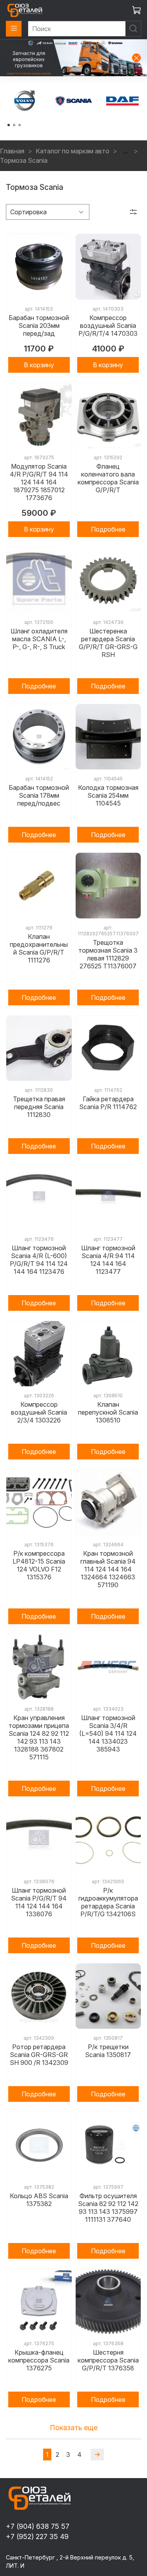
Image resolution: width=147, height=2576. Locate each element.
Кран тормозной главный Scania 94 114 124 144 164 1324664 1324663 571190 (108, 1569)
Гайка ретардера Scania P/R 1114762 (108, 1103)
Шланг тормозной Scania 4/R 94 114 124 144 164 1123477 (108, 1260)
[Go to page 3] (20, 125)
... (125, 151)
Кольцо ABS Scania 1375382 (39, 2200)
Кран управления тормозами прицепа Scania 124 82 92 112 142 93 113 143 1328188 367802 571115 (39, 1737)
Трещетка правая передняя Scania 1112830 (39, 1107)
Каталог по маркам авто (73, 151)
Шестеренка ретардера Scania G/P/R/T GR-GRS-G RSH (108, 643)
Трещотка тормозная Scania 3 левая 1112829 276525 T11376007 (108, 954)
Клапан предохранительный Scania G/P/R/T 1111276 (39, 948)
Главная (12, 151)
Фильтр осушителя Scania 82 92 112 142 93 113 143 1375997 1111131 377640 (108, 2208)
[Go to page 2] (14, 125)
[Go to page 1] (9, 125)
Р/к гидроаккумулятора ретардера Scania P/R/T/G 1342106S (108, 1902)
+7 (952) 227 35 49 (37, 2536)
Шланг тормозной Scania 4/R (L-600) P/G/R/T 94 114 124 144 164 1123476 (39, 1260)
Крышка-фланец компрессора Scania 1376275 (39, 2360)
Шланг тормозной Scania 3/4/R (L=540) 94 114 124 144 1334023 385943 (108, 1733)
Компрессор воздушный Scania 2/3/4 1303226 (39, 1412)
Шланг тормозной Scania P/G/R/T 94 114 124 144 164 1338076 (39, 1902)
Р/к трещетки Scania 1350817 (108, 2051)
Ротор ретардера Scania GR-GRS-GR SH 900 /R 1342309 (39, 2055)
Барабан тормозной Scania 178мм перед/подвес (39, 795)
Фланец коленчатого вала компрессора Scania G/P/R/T (108, 478)
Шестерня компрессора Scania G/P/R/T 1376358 (108, 2360)
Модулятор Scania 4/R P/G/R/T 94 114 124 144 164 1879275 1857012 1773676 (39, 482)
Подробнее (108, 529)
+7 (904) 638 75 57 (38, 2526)
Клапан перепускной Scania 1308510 (108, 1412)
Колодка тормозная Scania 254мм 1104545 (108, 795)
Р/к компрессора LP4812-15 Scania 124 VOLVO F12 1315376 (39, 1565)
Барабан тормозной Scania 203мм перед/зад (39, 326)
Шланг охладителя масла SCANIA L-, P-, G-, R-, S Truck (39, 639)
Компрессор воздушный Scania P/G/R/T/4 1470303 (108, 326)
